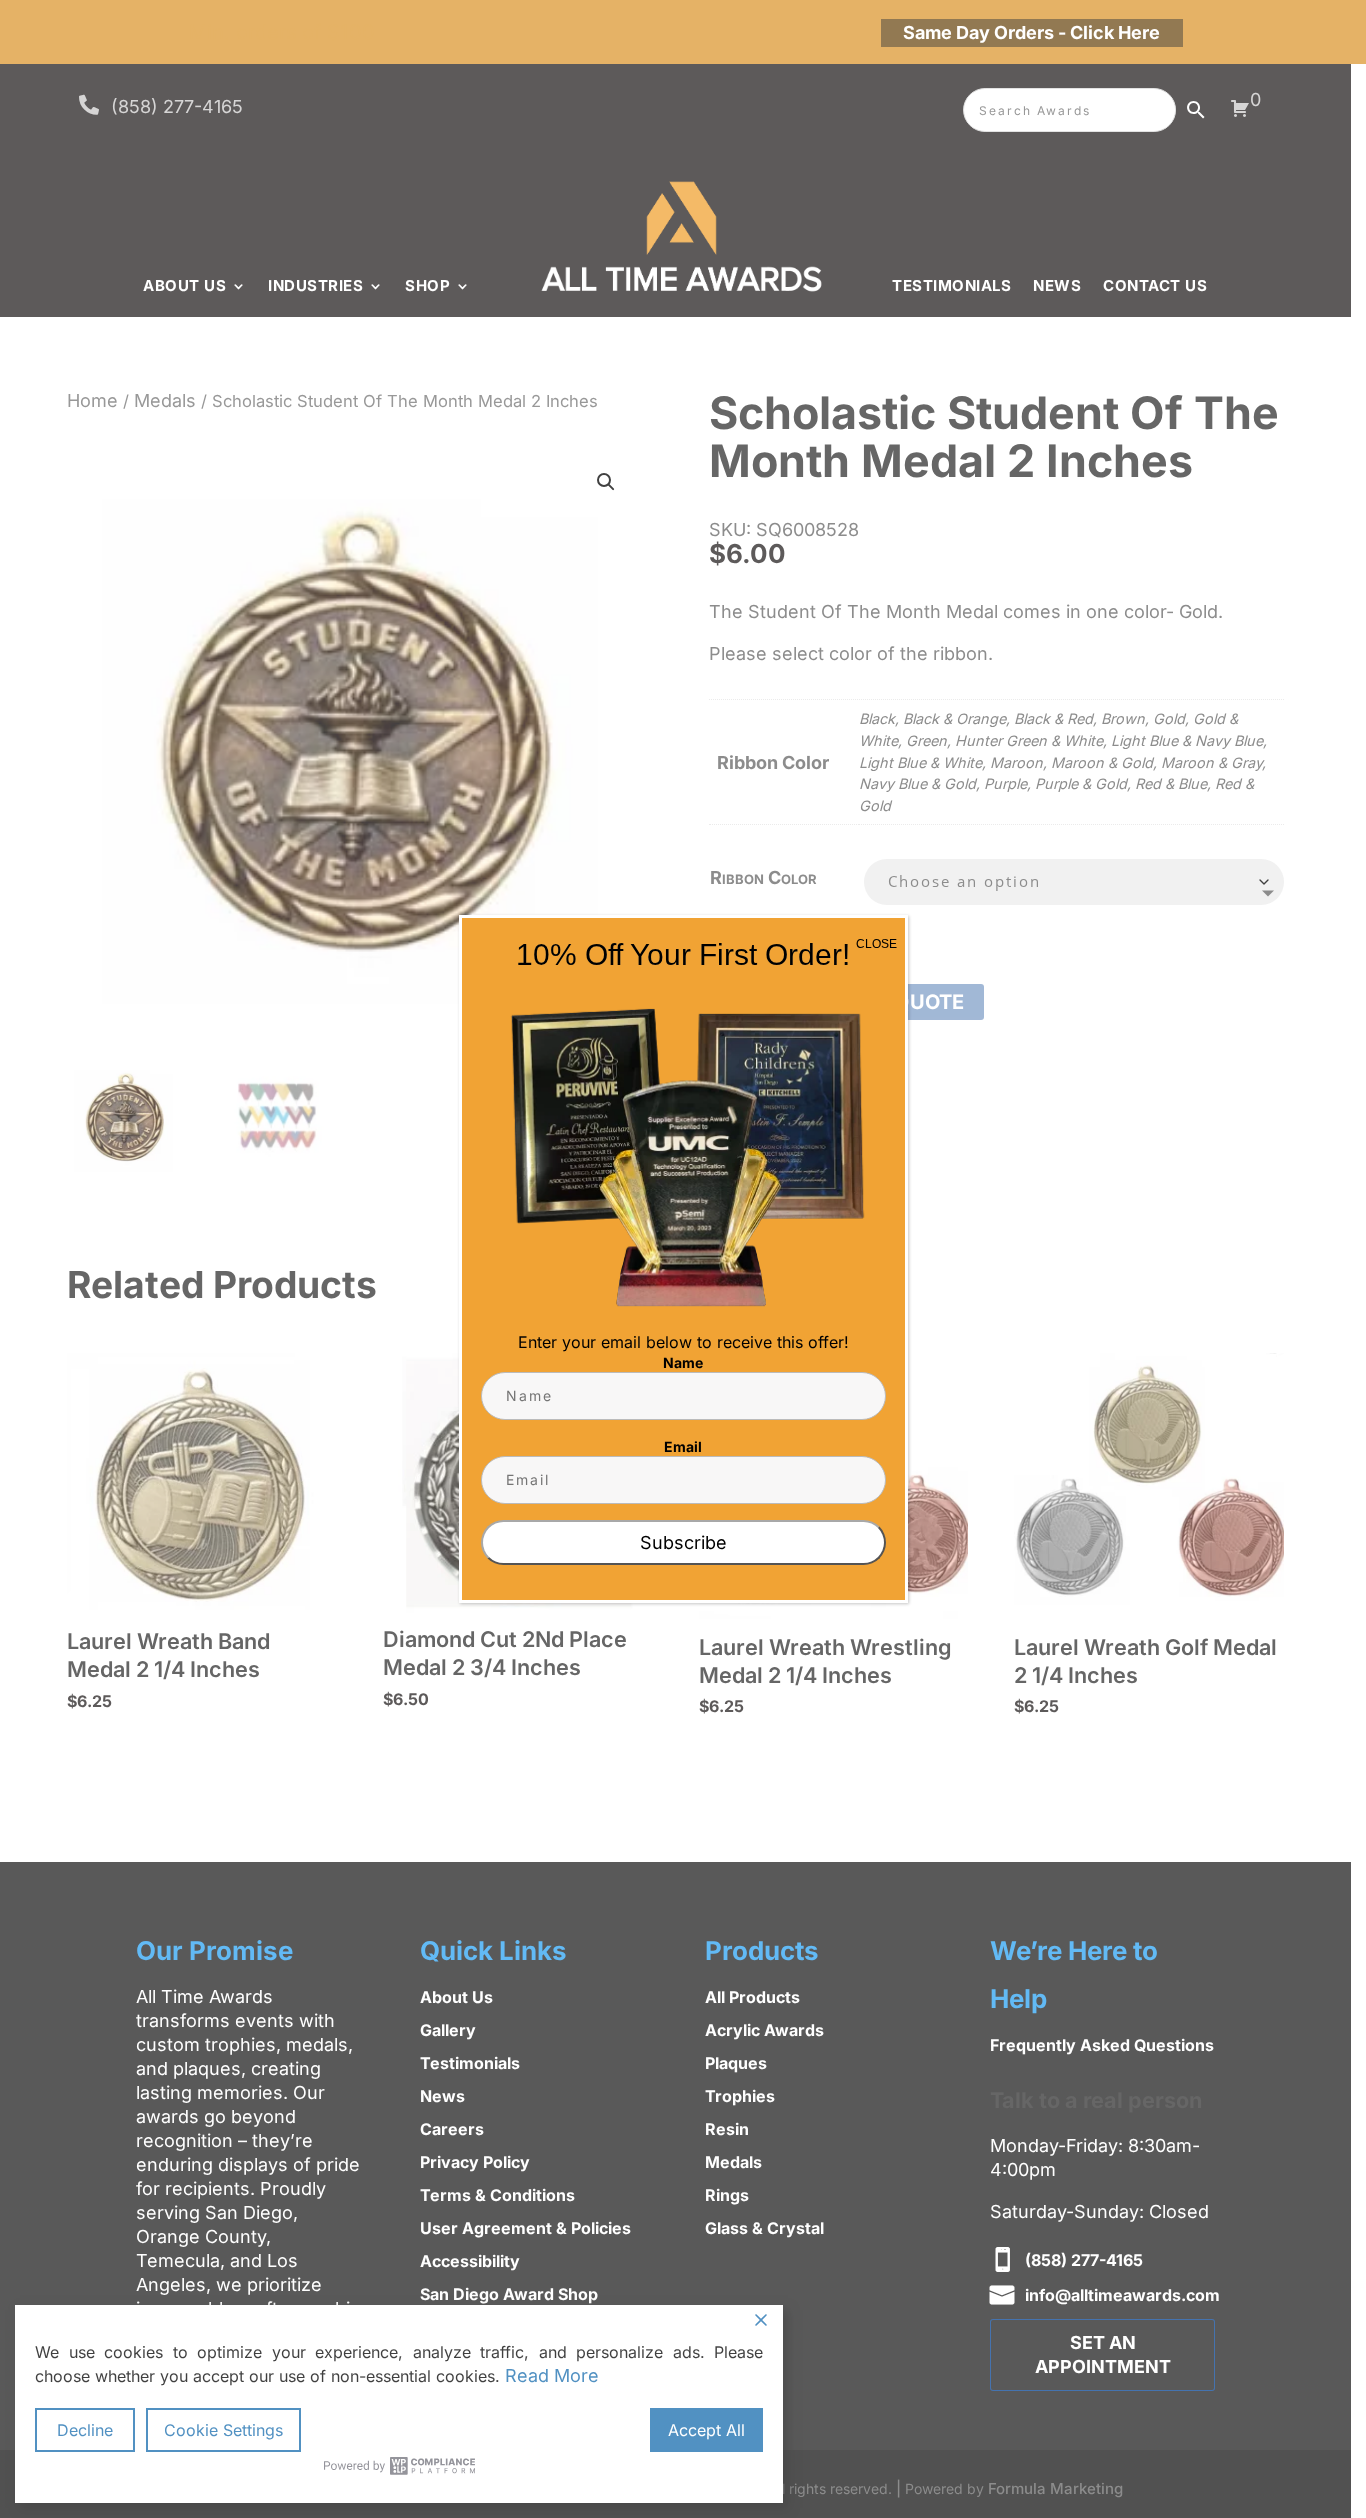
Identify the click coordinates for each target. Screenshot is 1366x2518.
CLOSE (876, 944)
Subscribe (683, 1542)
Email (683, 1446)
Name (683, 1362)
